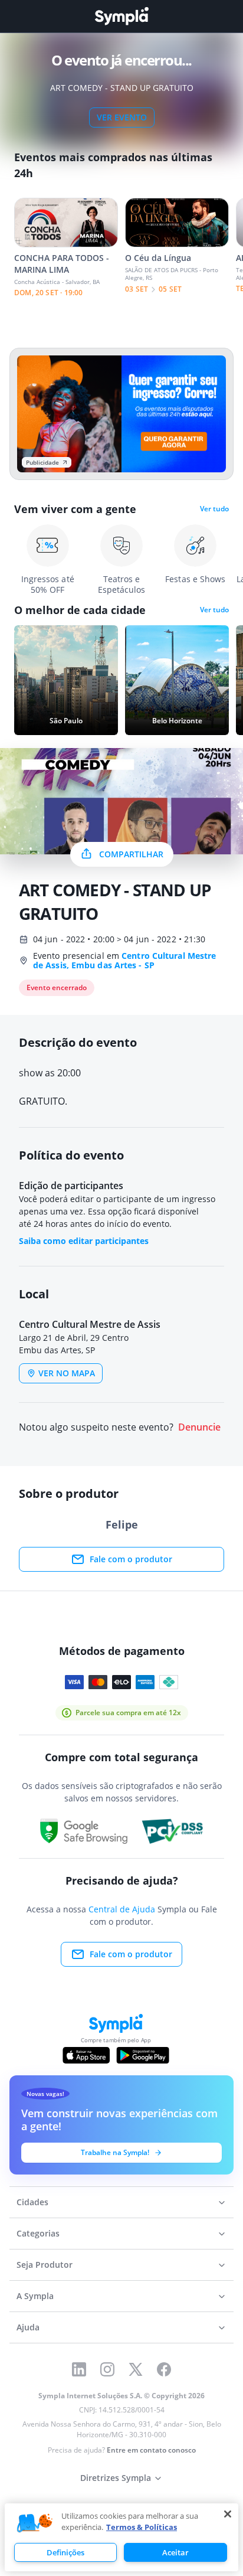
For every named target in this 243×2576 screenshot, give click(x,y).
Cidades (32, 2202)
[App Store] (86, 2055)
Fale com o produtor (131, 1559)
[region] (121, 2537)
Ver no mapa (67, 1373)
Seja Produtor (45, 2265)
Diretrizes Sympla (116, 2478)
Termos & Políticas (142, 2527)
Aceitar (175, 2552)
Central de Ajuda (122, 1909)
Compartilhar (131, 854)
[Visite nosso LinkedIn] (79, 2369)
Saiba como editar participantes (84, 1241)
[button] (35, 2523)
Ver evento (122, 117)
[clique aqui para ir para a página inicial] (121, 16)
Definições (65, 2552)
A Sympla (35, 2296)
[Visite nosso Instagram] (107, 2369)
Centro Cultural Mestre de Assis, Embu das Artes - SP (124, 960)
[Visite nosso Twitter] (136, 2369)
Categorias (38, 2233)
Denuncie (199, 1427)
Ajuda (28, 2327)
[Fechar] (228, 2514)
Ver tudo (214, 509)
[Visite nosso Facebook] (164, 2369)
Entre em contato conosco (151, 2450)
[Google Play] (142, 2055)
